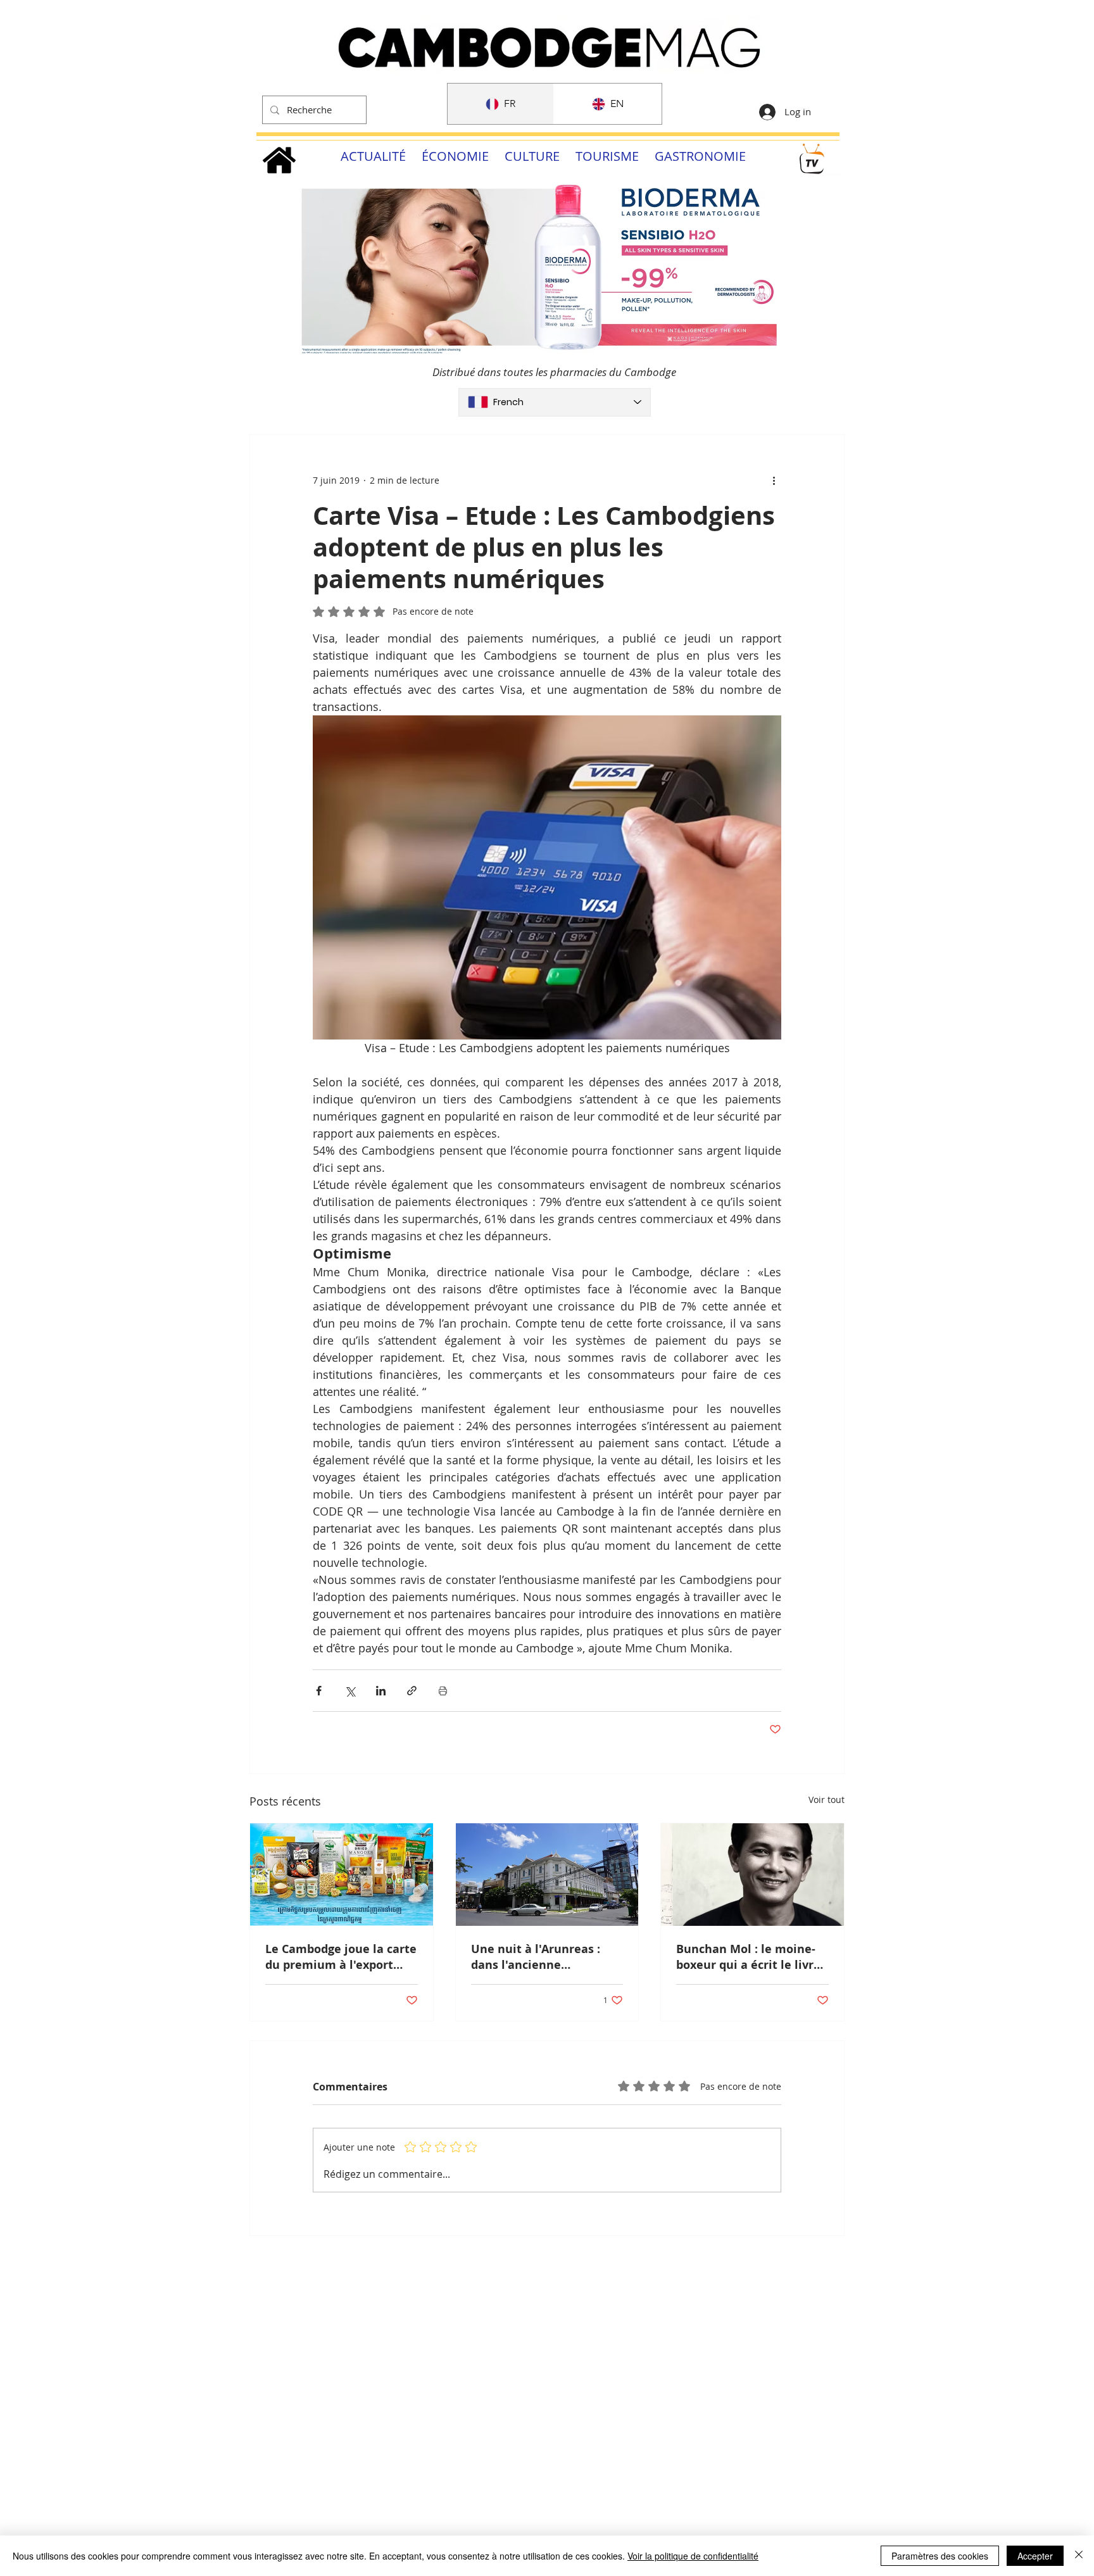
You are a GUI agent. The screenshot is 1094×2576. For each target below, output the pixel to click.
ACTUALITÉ (373, 156)
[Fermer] (1079, 2556)
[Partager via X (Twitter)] (350, 1691)
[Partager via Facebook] (319, 1691)
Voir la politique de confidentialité (693, 2556)
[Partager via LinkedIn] (381, 1691)
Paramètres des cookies (940, 2556)
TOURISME (607, 156)
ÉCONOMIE (455, 156)
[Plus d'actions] (774, 481)
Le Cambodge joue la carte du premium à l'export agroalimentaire (341, 1957)
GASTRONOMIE (700, 156)
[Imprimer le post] (443, 1691)
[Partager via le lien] (412, 1691)
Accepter (1035, 2556)
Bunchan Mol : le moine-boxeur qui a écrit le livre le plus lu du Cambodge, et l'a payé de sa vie (752, 1957)
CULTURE (532, 156)
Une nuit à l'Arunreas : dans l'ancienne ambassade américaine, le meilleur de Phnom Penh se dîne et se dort (546, 1957)
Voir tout (827, 1800)
